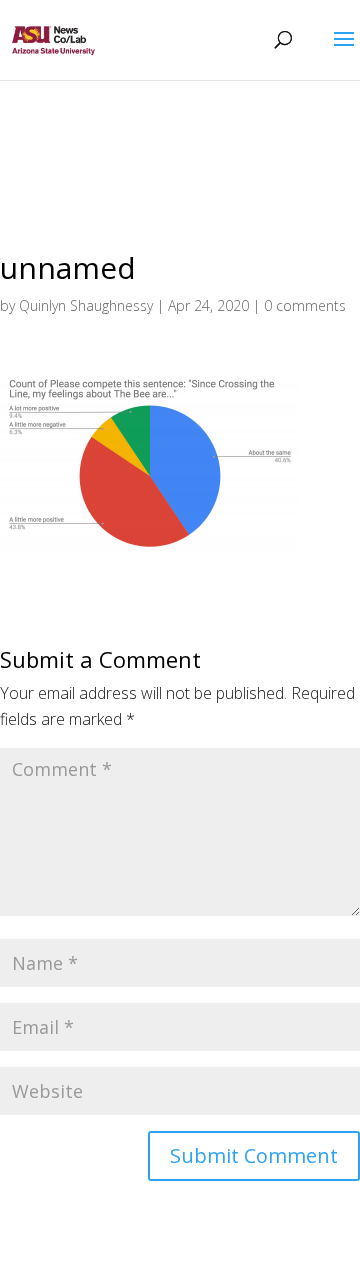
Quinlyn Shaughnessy (86, 305)
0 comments (305, 305)
